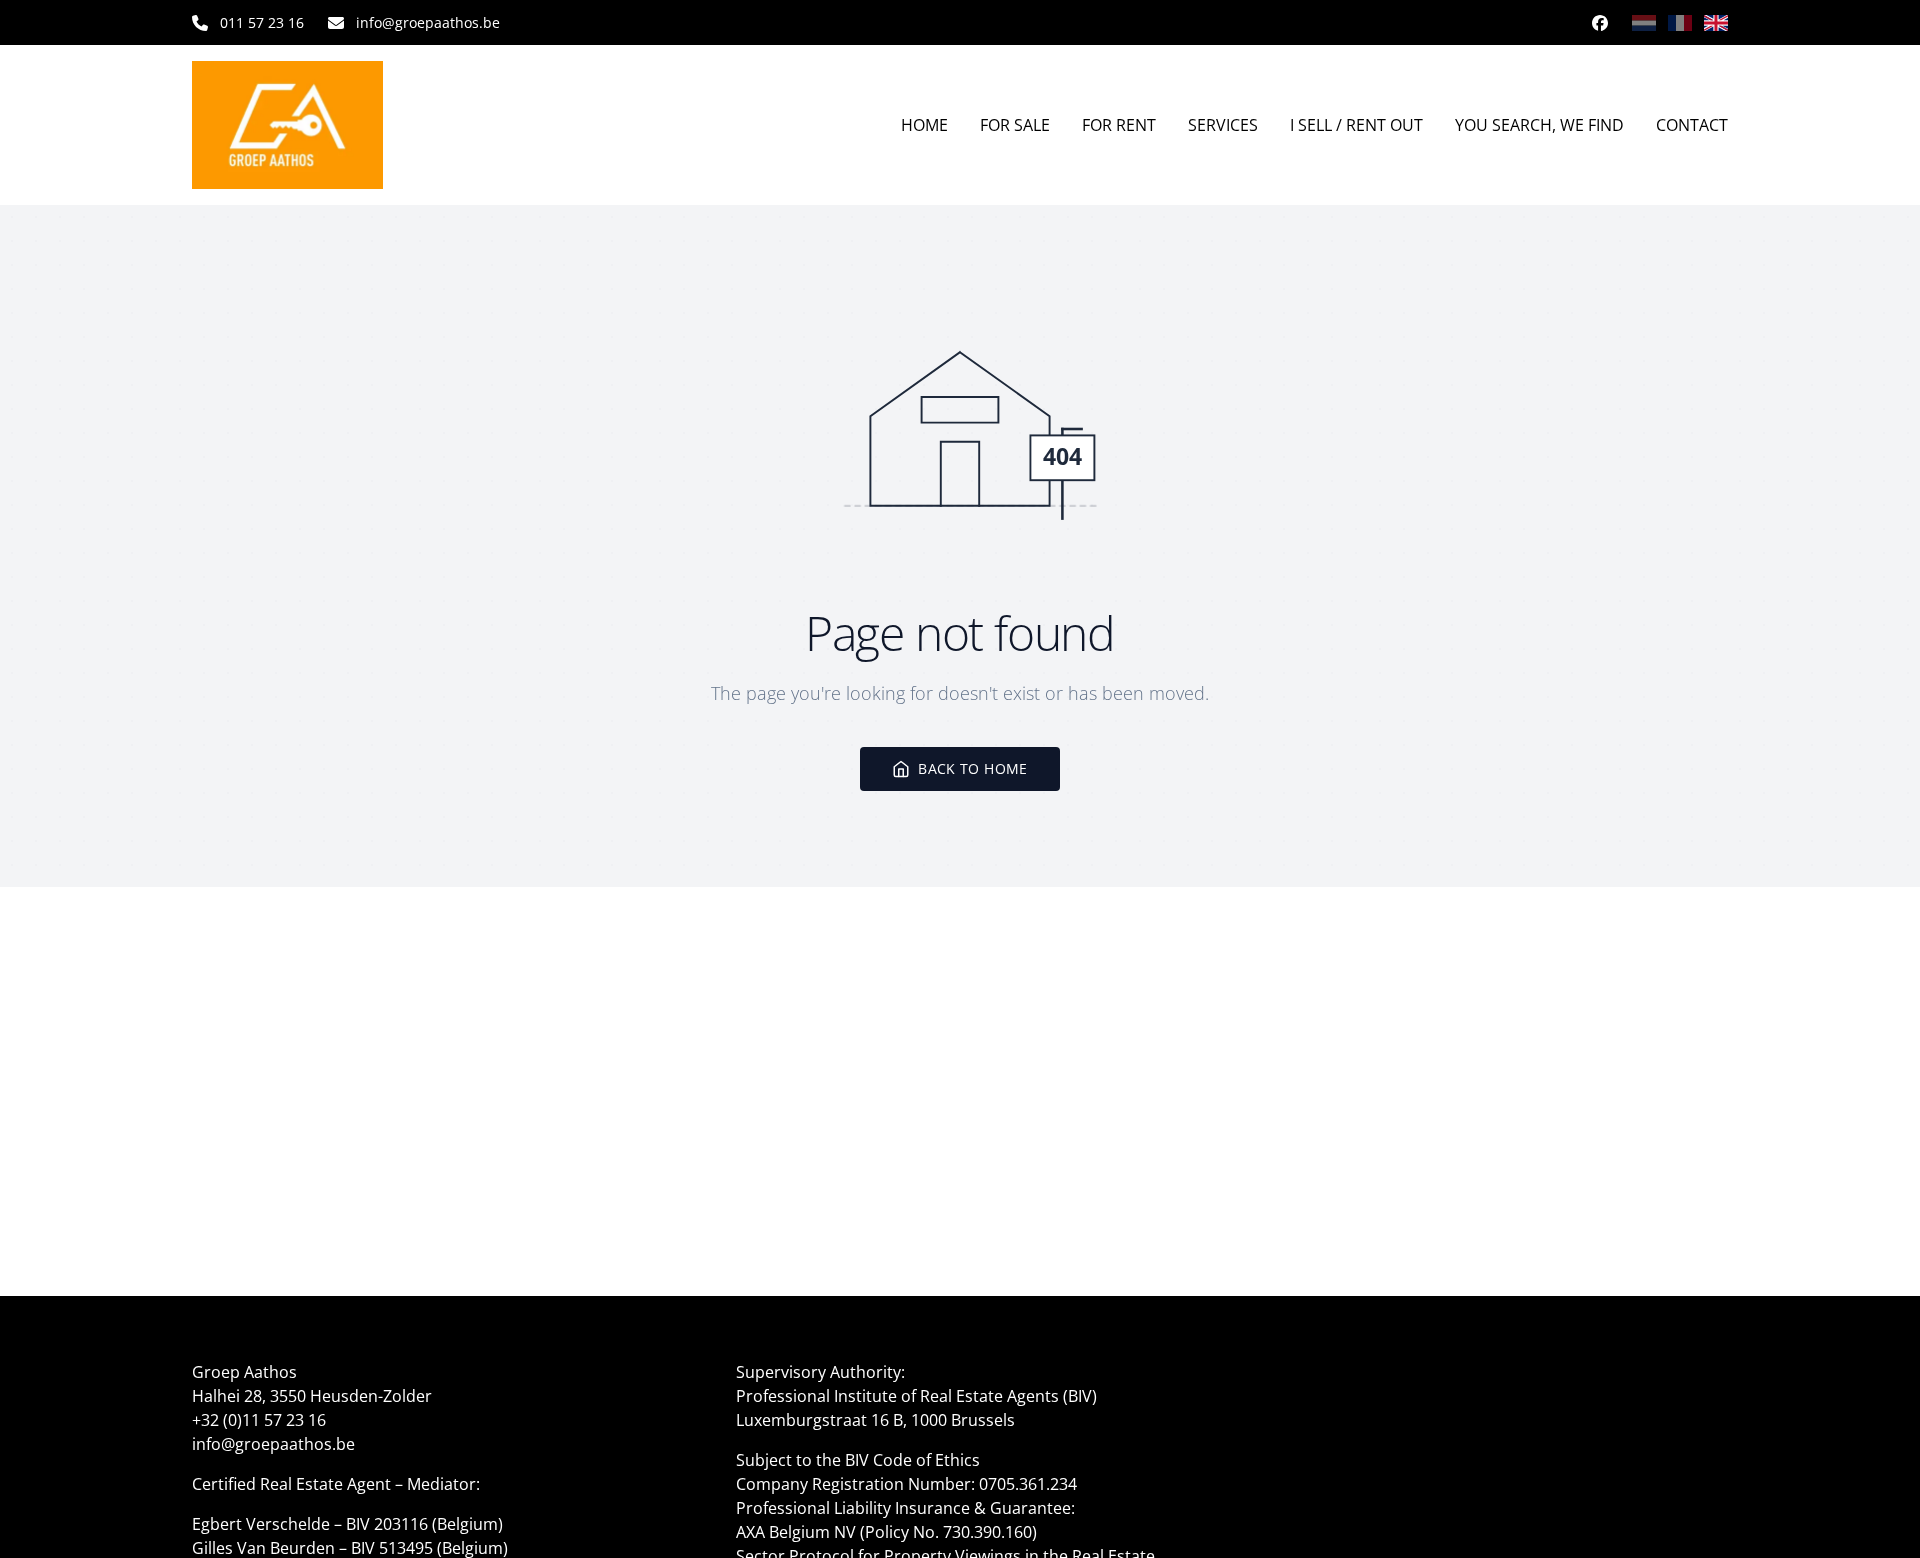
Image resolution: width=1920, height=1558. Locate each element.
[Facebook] (1600, 23)
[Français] (1680, 23)
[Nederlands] (1644, 23)
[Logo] (320, 125)
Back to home (972, 768)
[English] (1716, 23)
